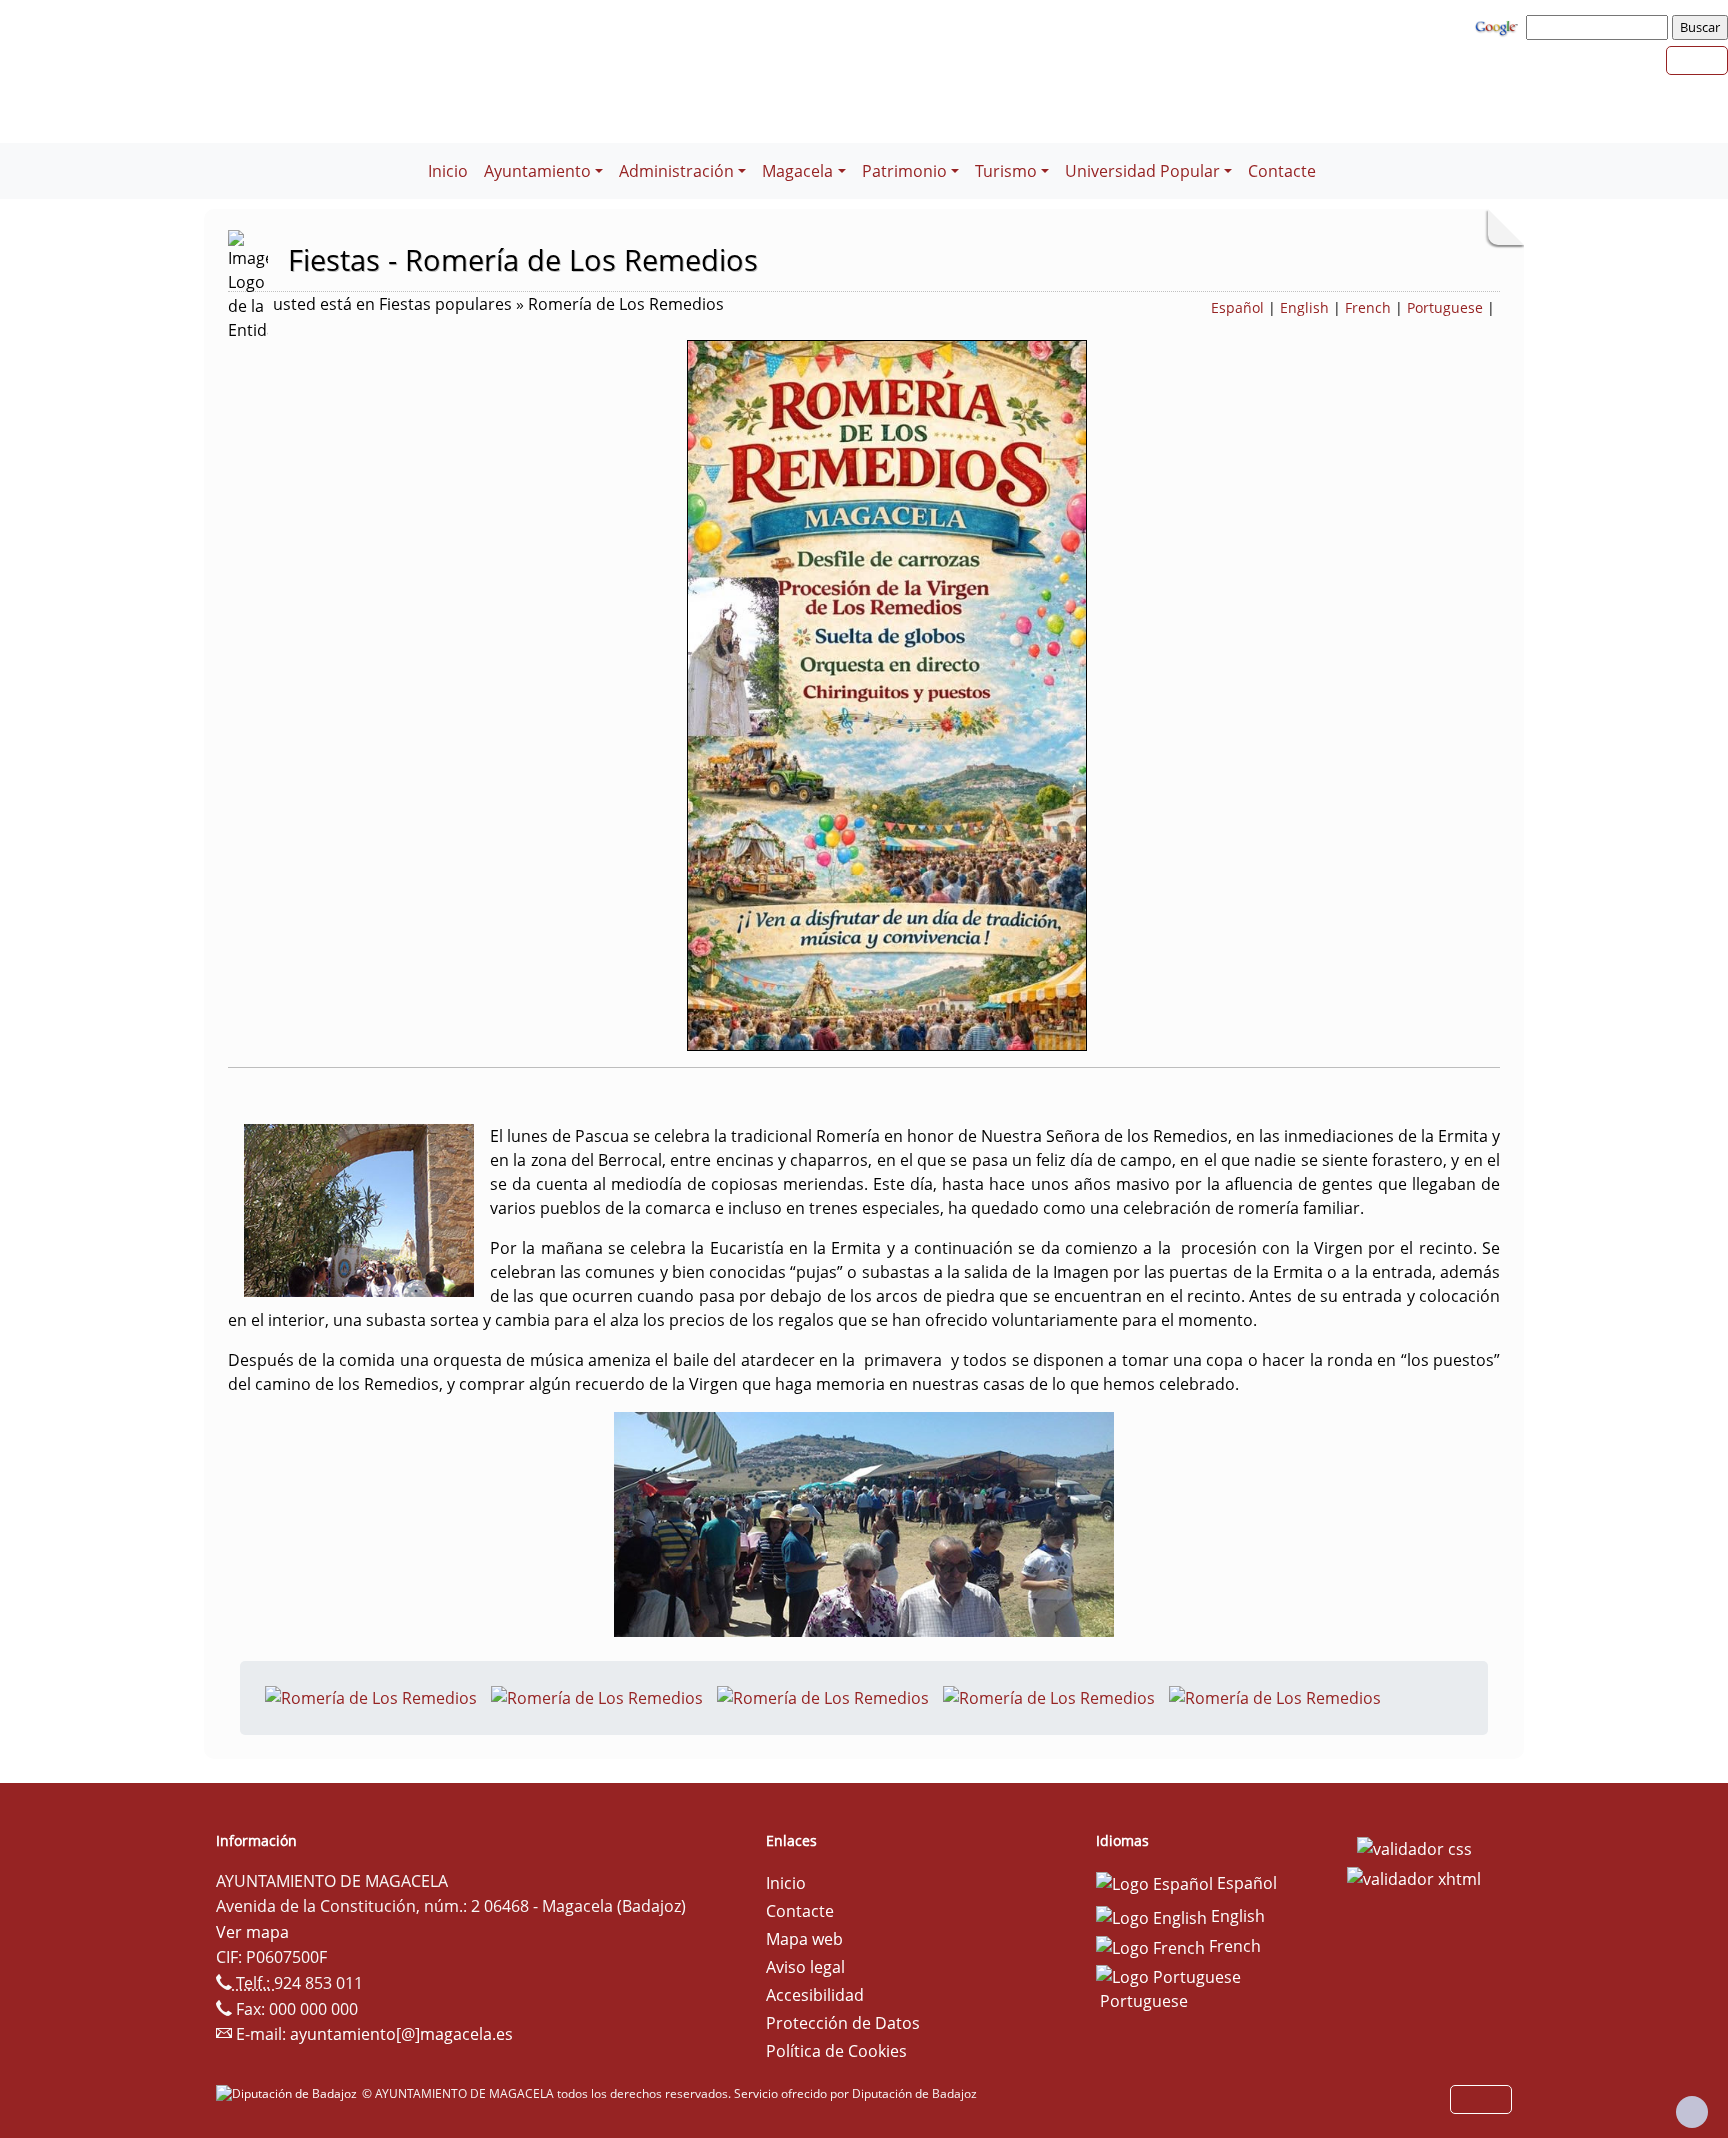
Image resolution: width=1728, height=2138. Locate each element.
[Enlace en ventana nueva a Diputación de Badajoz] (289, 2093)
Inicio (448, 171)
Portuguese (1445, 307)
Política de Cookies (836, 2051)
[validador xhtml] (1414, 1877)
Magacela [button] (797, 171)
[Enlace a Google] (1499, 26)
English (1304, 307)
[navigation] (1600, 27)
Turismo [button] (1006, 171)
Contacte (1282, 171)
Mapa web (804, 1939)
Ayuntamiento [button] (537, 171)
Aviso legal (805, 1967)
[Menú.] (412, 159)
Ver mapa (252, 1932)
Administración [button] (676, 171)
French (1368, 307)
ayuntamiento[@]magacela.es (401, 2034)
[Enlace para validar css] (1414, 1847)
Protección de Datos (843, 2023)
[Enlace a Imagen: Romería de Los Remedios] (371, 1696)
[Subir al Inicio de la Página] (1692, 2112)
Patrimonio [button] (904, 171)
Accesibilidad (815, 1995)
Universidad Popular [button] (1142, 171)
